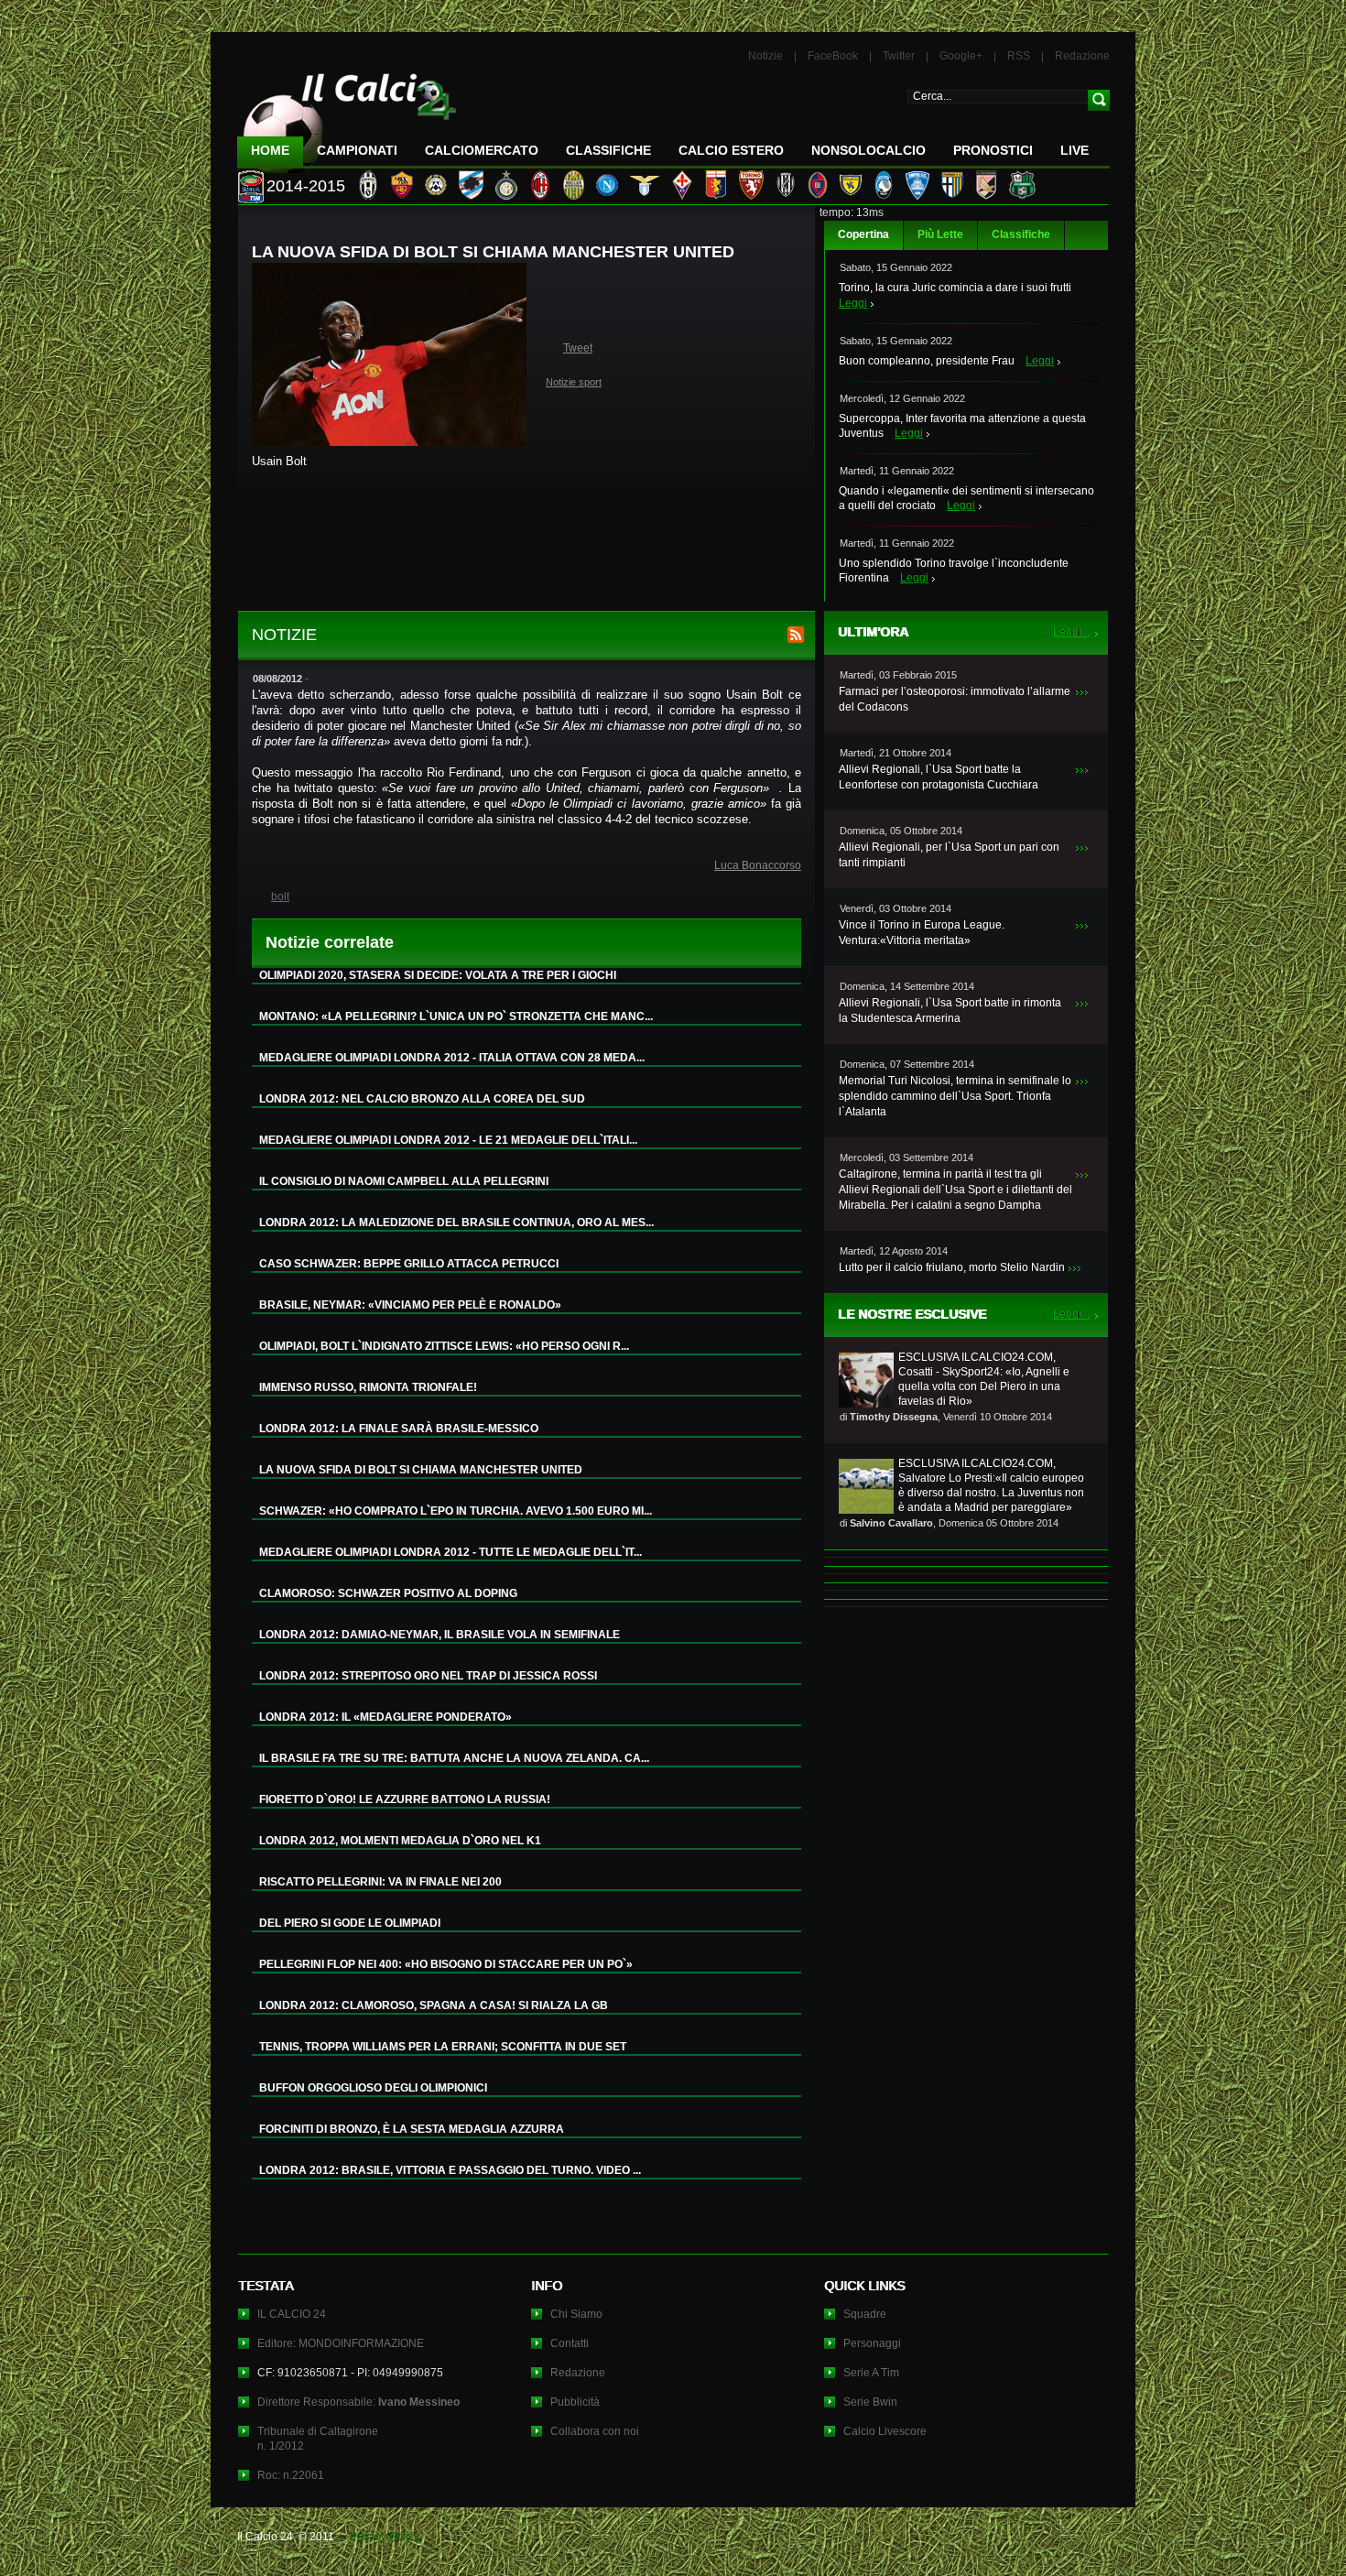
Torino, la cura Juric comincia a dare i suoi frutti (955, 288)
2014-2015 (306, 186)
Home (270, 150)
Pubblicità (575, 2402)
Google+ (961, 56)
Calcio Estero (731, 150)
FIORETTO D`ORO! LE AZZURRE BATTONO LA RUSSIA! (405, 1799)
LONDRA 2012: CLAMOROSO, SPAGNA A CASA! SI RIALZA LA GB (434, 2005)
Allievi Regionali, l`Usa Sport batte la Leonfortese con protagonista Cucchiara (939, 777)
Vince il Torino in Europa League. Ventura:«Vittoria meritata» (922, 933)
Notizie (765, 56)
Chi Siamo (576, 2314)
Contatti (570, 2343)
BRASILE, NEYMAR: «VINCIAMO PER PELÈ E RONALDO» (410, 1305)
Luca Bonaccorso (758, 865)
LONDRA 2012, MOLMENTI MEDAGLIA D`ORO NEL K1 (400, 1841)
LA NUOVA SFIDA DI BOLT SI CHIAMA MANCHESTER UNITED (421, 1470)
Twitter (899, 56)
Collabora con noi (595, 2431)
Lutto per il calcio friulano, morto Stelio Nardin (952, 1267)
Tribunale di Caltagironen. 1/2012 (318, 2439)
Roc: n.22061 (291, 2475)
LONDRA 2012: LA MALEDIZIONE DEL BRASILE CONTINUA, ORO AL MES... (456, 1223)
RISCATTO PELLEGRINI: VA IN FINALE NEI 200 (380, 1882)
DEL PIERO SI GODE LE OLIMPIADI (350, 1923)
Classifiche (1021, 234)
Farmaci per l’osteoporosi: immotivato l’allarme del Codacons (955, 699)
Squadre (865, 2314)
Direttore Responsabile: (358, 2402)
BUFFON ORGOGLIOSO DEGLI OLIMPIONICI (373, 2088)
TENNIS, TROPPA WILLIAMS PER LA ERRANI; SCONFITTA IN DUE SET (443, 2047)
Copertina (863, 234)
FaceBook (833, 56)
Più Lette (940, 234)
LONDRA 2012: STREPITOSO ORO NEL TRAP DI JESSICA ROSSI (428, 1676)
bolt (280, 897)
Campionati (357, 150)
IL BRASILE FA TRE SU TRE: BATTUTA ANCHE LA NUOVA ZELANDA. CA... (454, 1758)
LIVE (1075, 150)
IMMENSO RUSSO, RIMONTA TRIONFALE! (368, 1387)
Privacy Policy (385, 2537)
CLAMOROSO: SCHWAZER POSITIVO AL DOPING (388, 1593)
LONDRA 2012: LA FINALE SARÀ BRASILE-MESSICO (399, 1429)
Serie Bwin (870, 2402)
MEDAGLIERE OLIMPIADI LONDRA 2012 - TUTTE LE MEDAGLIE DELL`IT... (450, 1552)
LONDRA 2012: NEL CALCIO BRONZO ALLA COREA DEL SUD (422, 1099)
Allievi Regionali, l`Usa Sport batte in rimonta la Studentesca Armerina (950, 1011)
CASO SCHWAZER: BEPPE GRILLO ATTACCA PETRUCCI (409, 1264)
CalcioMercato (482, 150)
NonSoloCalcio (868, 150)
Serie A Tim (871, 2373)
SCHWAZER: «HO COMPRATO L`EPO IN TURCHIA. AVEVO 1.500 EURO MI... (456, 1511)
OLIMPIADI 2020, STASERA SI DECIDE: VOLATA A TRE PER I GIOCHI (438, 975)
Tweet (578, 348)
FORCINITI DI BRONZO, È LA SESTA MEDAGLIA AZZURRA (412, 2129)
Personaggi (872, 2343)
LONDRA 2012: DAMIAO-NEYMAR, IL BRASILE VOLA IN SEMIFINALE (440, 1635)
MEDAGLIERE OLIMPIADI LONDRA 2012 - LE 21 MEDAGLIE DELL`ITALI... (448, 1140)
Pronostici (993, 150)
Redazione (1082, 56)
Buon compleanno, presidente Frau (927, 361)
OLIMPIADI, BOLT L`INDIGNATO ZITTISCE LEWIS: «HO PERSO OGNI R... (444, 1346)
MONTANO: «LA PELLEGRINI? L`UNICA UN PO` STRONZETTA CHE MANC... (456, 1016)
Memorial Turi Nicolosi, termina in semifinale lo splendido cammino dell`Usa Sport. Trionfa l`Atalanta (955, 1096)
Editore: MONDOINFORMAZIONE (341, 2343)
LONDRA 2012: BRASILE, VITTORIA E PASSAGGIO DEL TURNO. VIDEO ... (450, 2170)
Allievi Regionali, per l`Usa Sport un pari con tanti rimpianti (949, 855)
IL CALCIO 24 (292, 2314)
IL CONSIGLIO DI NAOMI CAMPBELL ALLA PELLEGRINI (404, 1181)
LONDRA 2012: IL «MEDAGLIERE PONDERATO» (385, 1717)
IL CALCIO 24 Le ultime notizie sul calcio (347, 116)
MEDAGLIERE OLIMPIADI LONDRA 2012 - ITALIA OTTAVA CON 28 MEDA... (452, 1058)
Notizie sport (574, 382)
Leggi (853, 303)
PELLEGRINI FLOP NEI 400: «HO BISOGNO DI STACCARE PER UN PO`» (446, 1964)
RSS (1019, 56)
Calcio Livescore (885, 2431)
